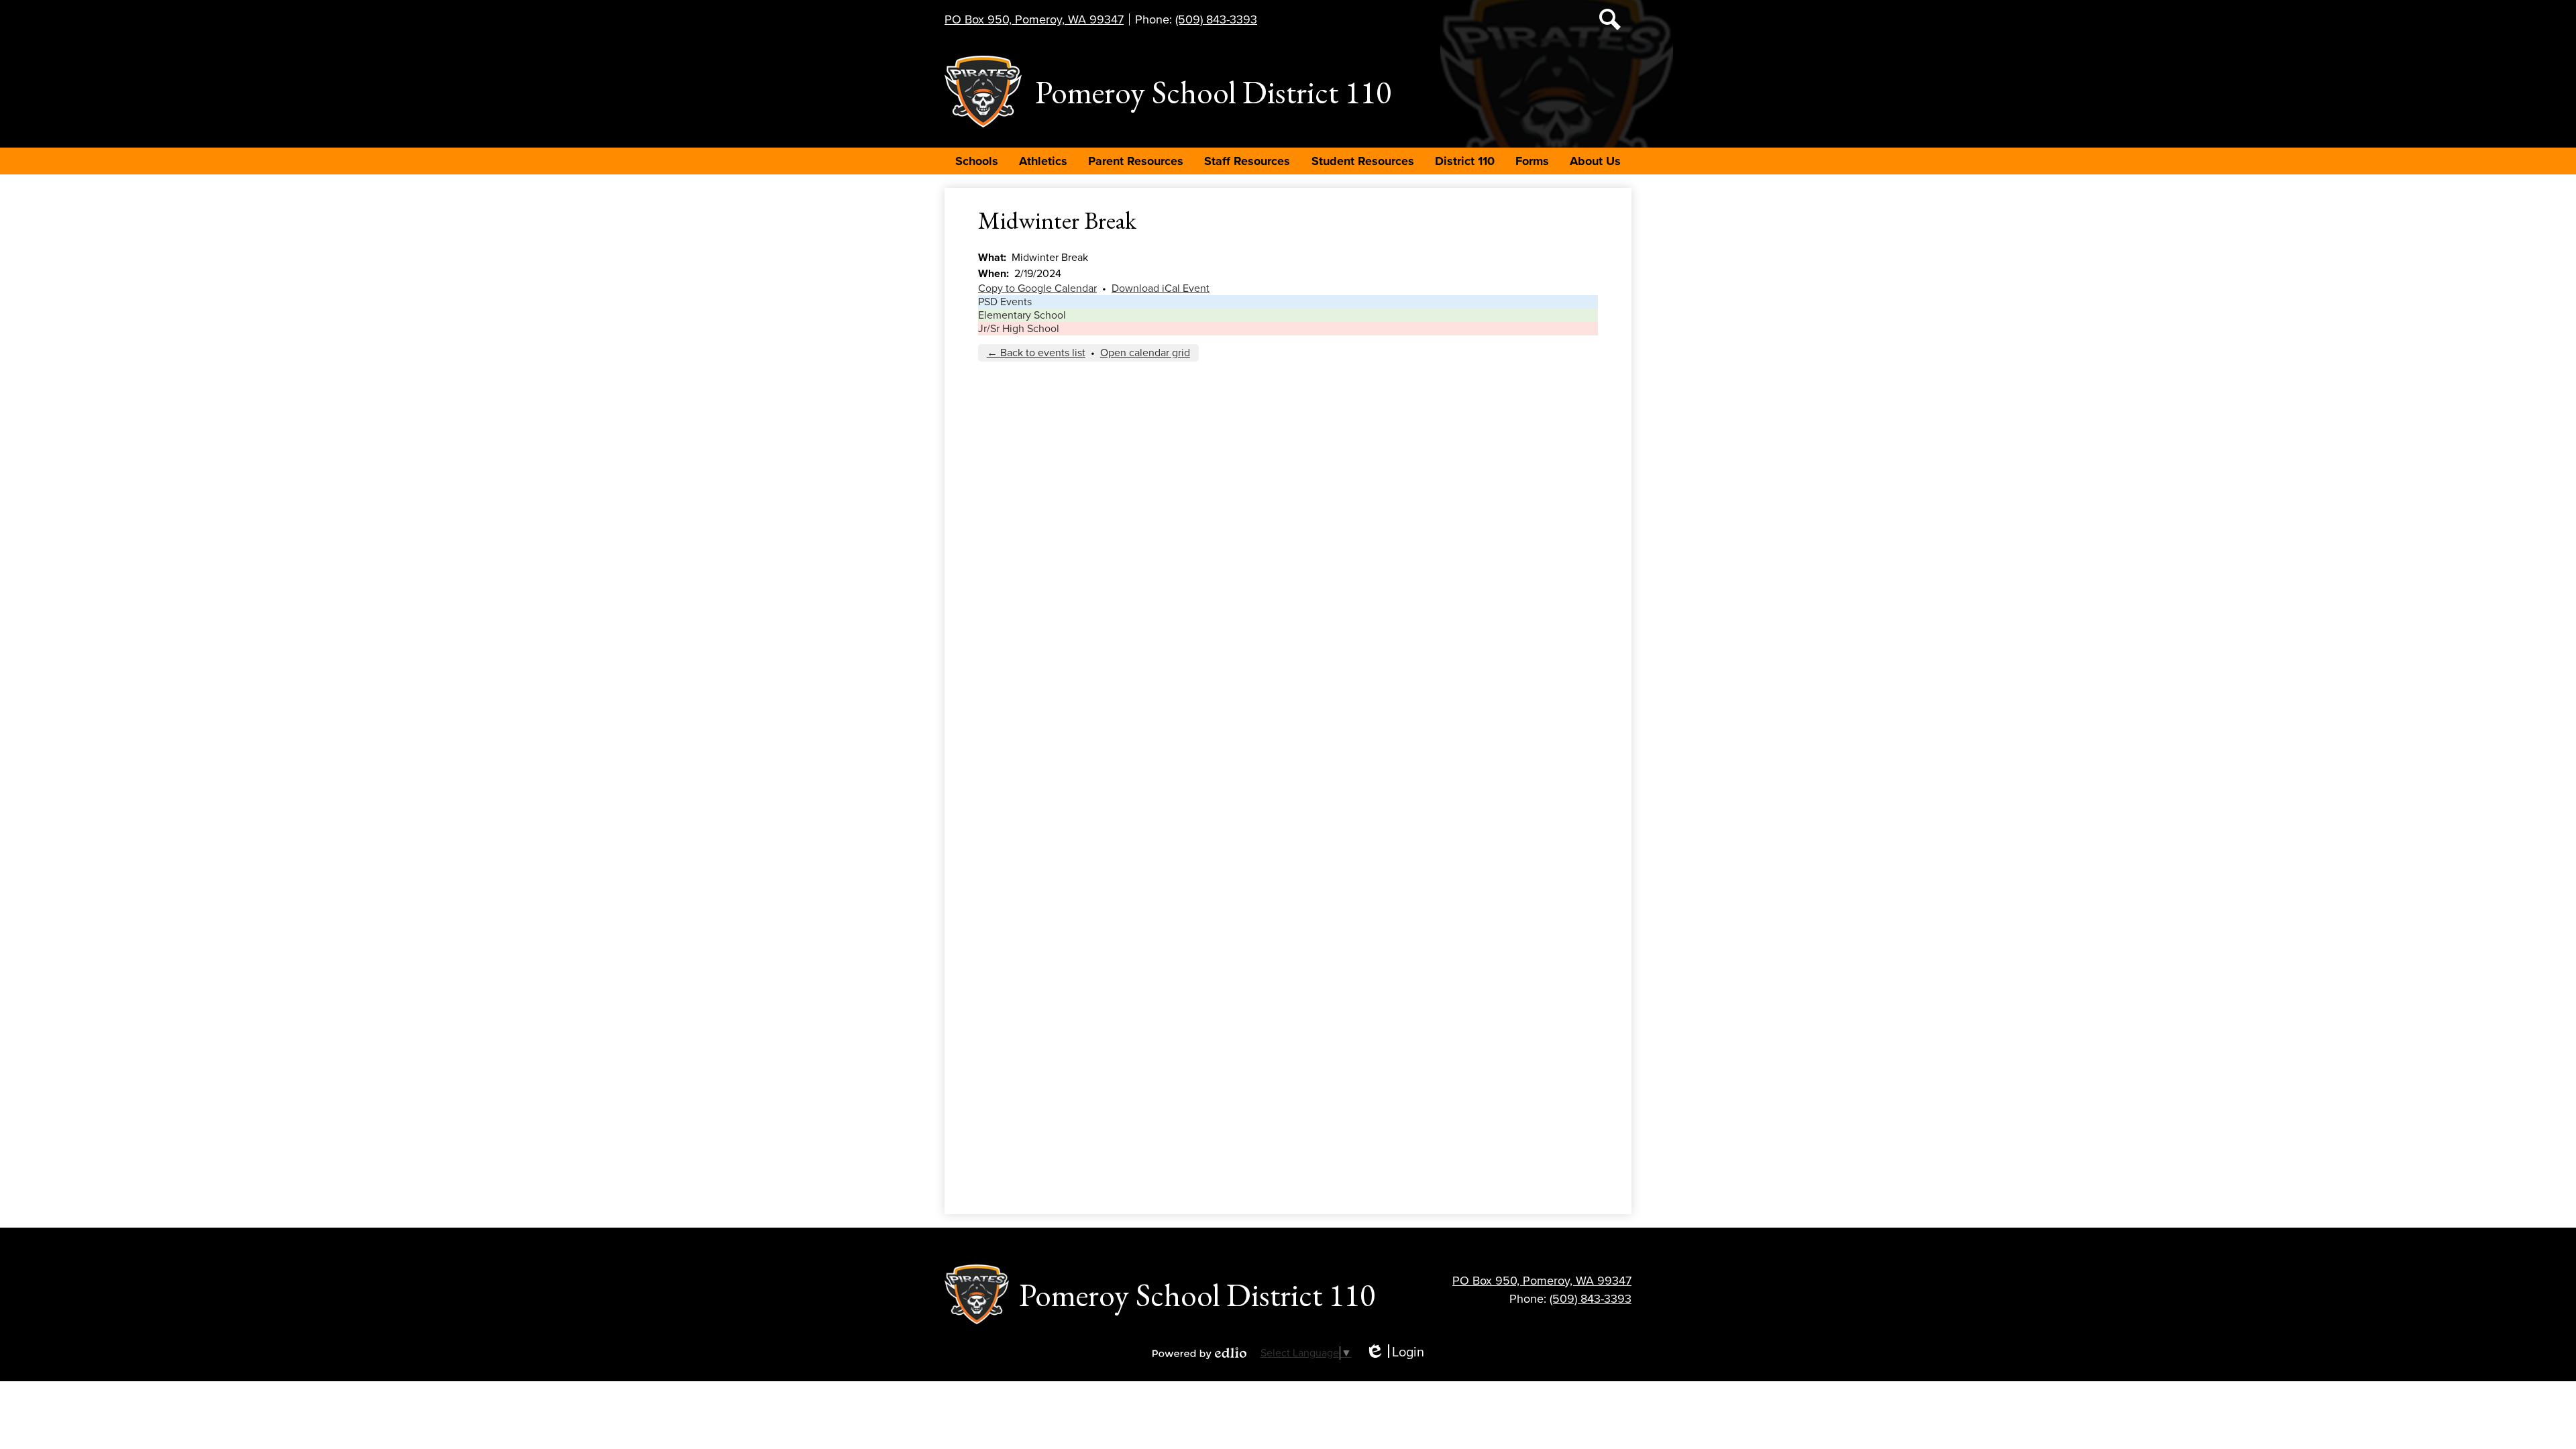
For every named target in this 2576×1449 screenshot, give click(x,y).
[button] (977, 161)
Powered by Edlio (1199, 1353)
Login (1395, 1353)
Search (1610, 19)
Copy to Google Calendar (1037, 288)
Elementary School (1022, 315)
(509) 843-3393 (1216, 19)
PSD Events (1005, 302)
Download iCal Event (1161, 288)
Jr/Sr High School (1019, 329)
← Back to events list (1036, 353)
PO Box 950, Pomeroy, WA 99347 (1034, 19)
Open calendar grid (1145, 353)
